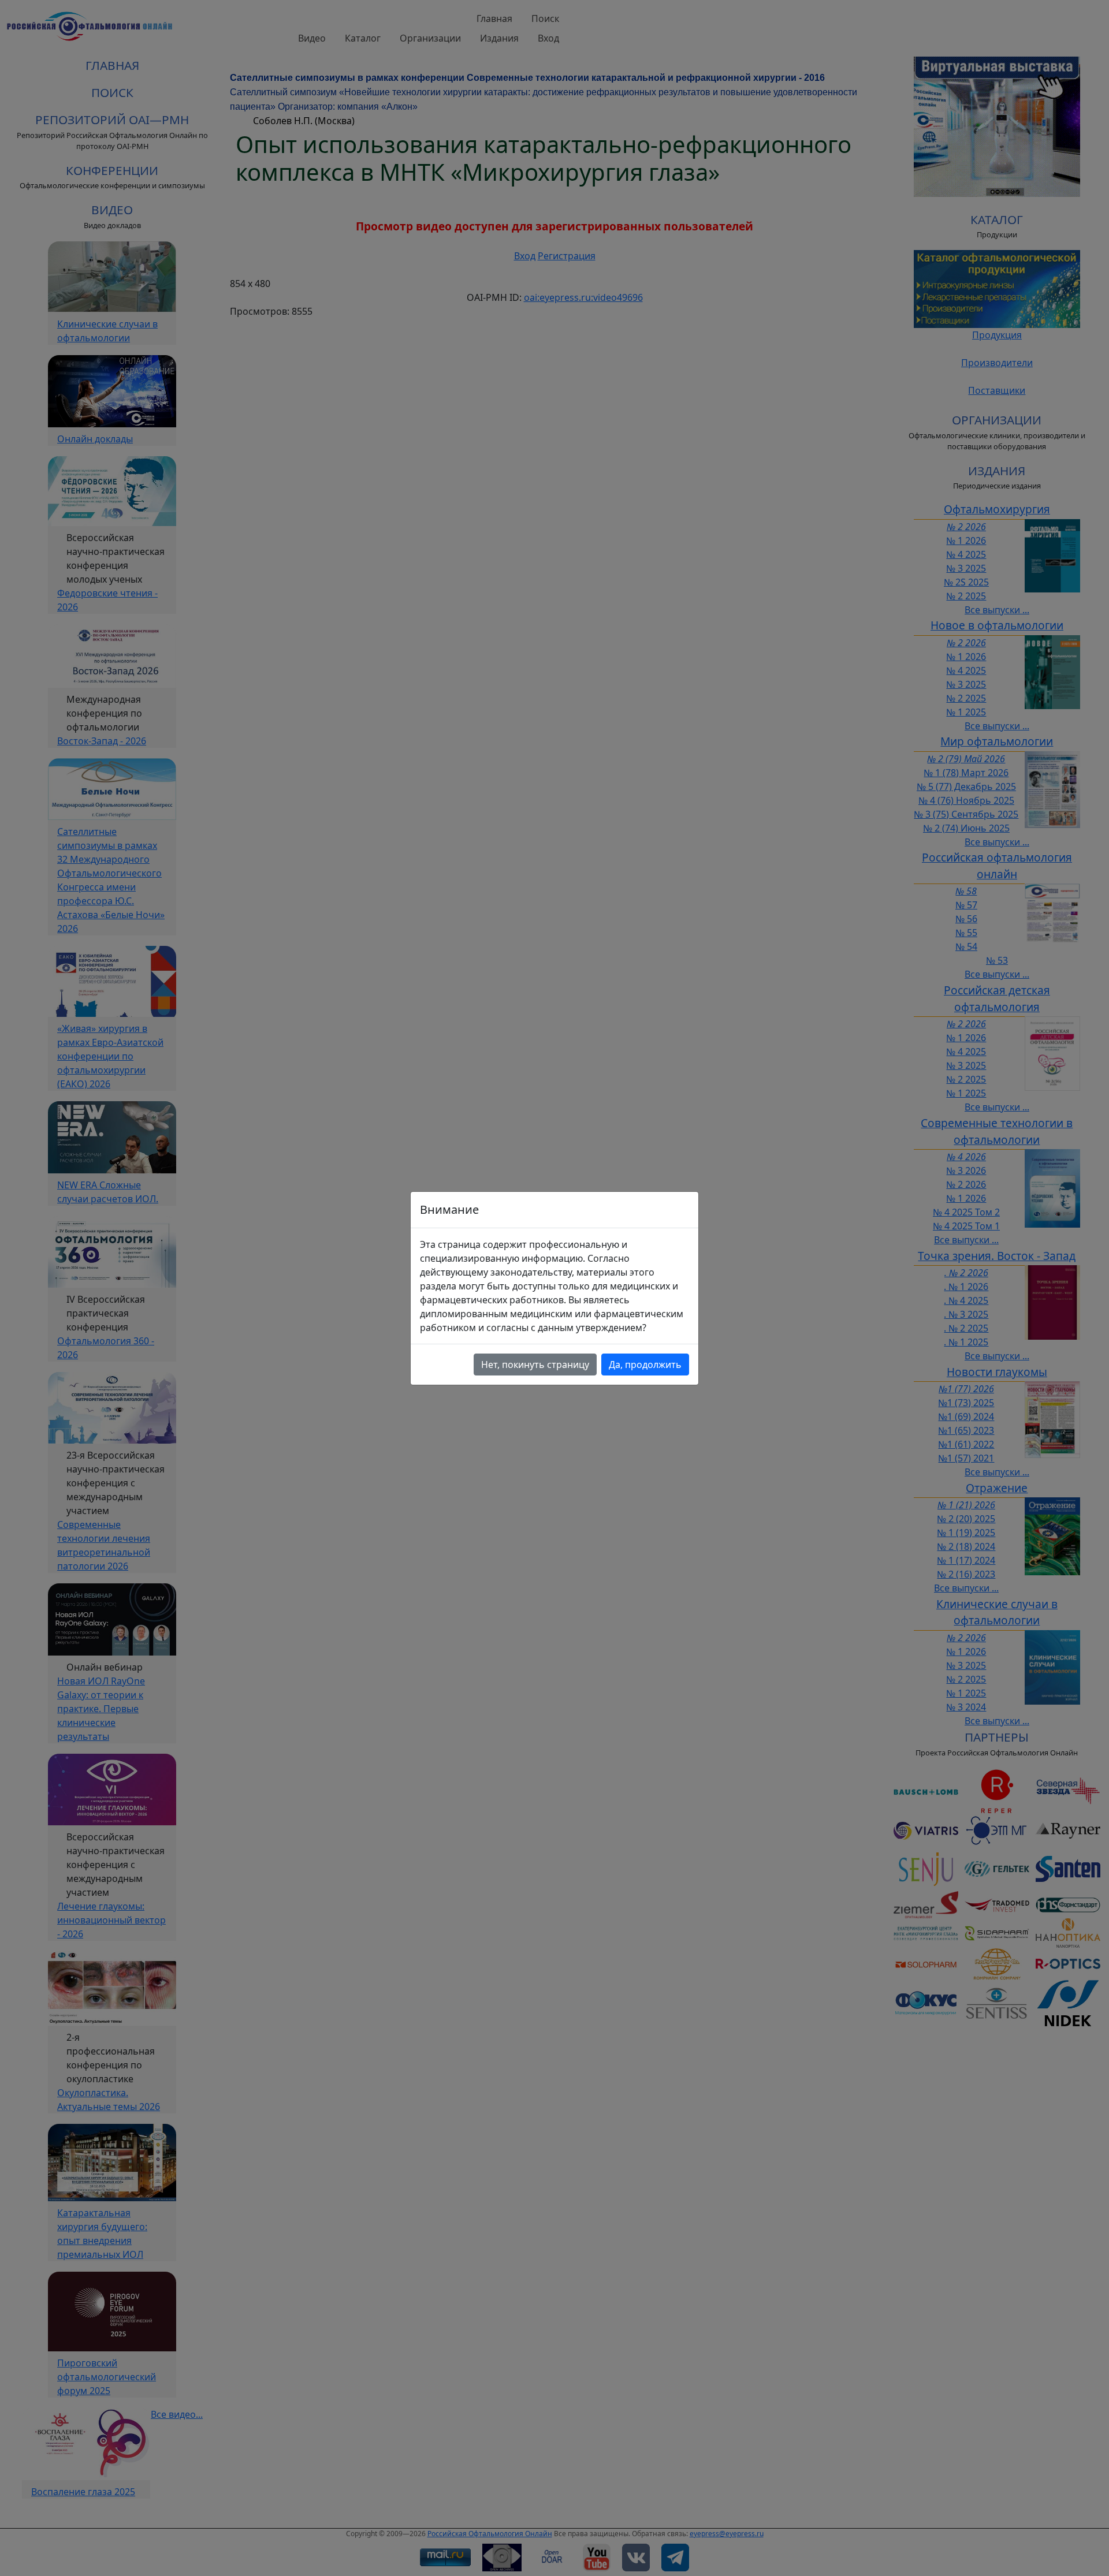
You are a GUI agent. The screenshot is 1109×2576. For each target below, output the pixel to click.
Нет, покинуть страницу (535, 1365)
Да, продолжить (645, 1365)
